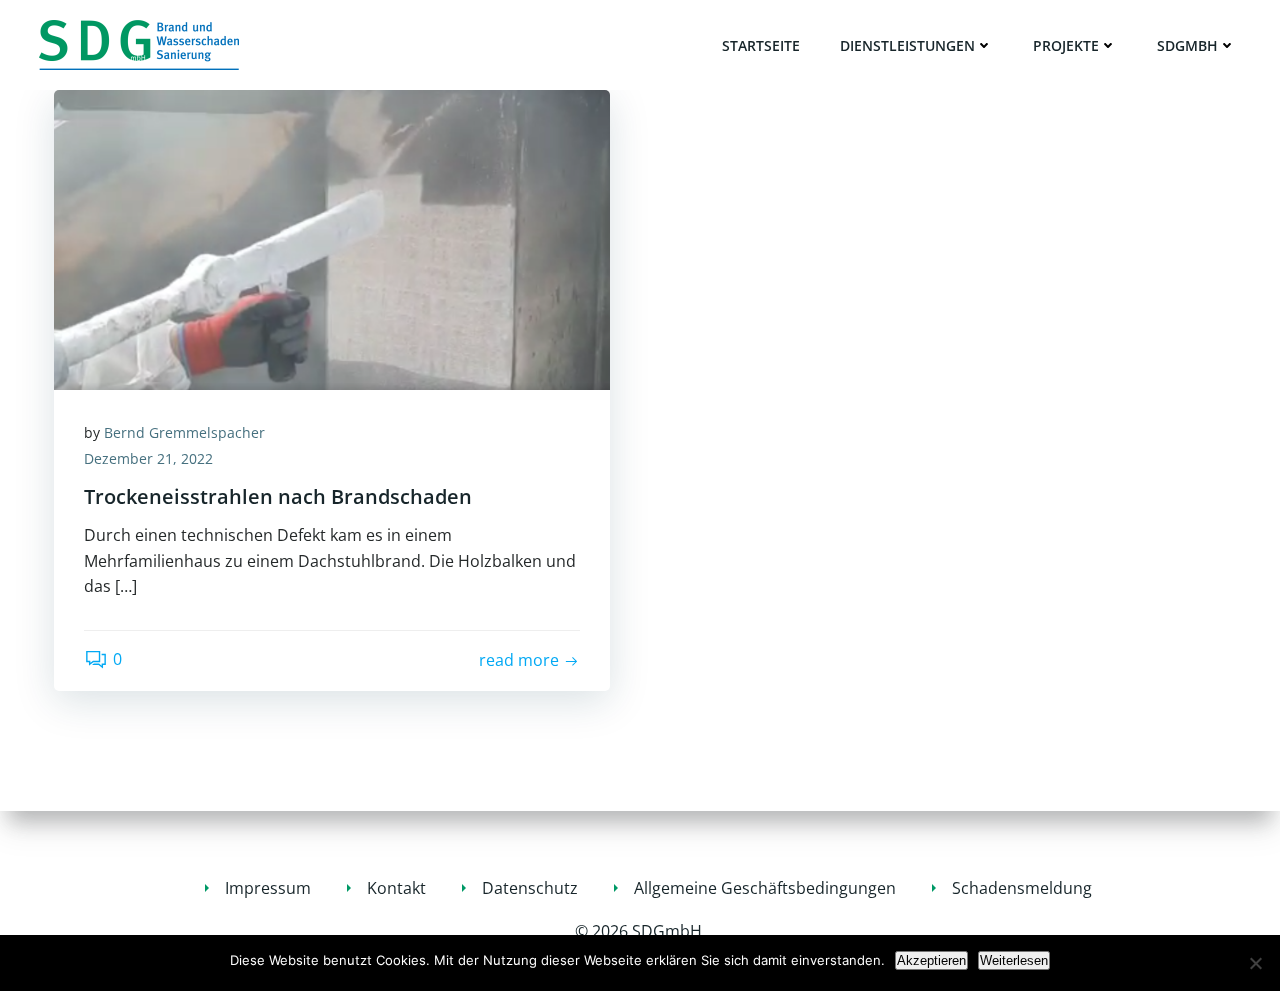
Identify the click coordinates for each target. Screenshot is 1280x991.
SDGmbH (1187, 45)
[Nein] (1255, 963)
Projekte (1066, 45)
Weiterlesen (1014, 960)
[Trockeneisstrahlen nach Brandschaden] (332, 238)
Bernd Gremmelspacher (184, 432)
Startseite (761, 45)
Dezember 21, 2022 (148, 458)
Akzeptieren (931, 960)
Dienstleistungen (907, 45)
